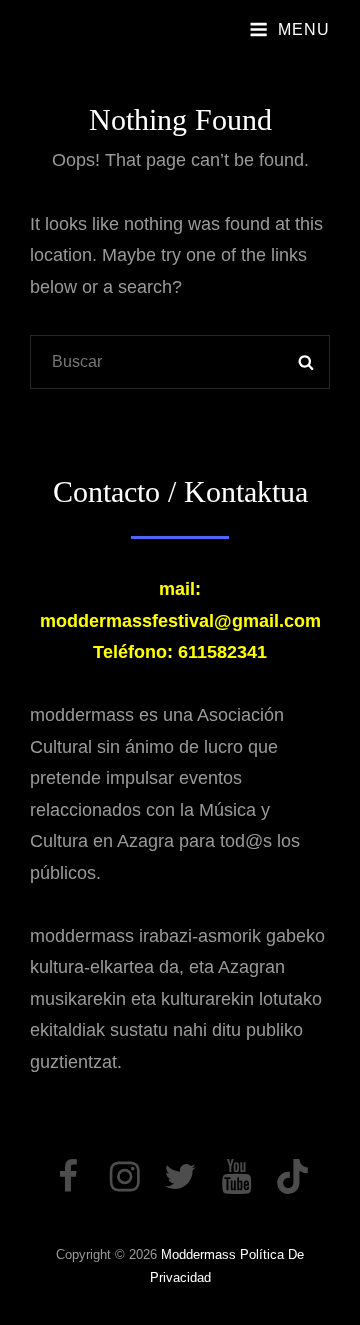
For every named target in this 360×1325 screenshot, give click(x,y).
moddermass (198, 1254)
